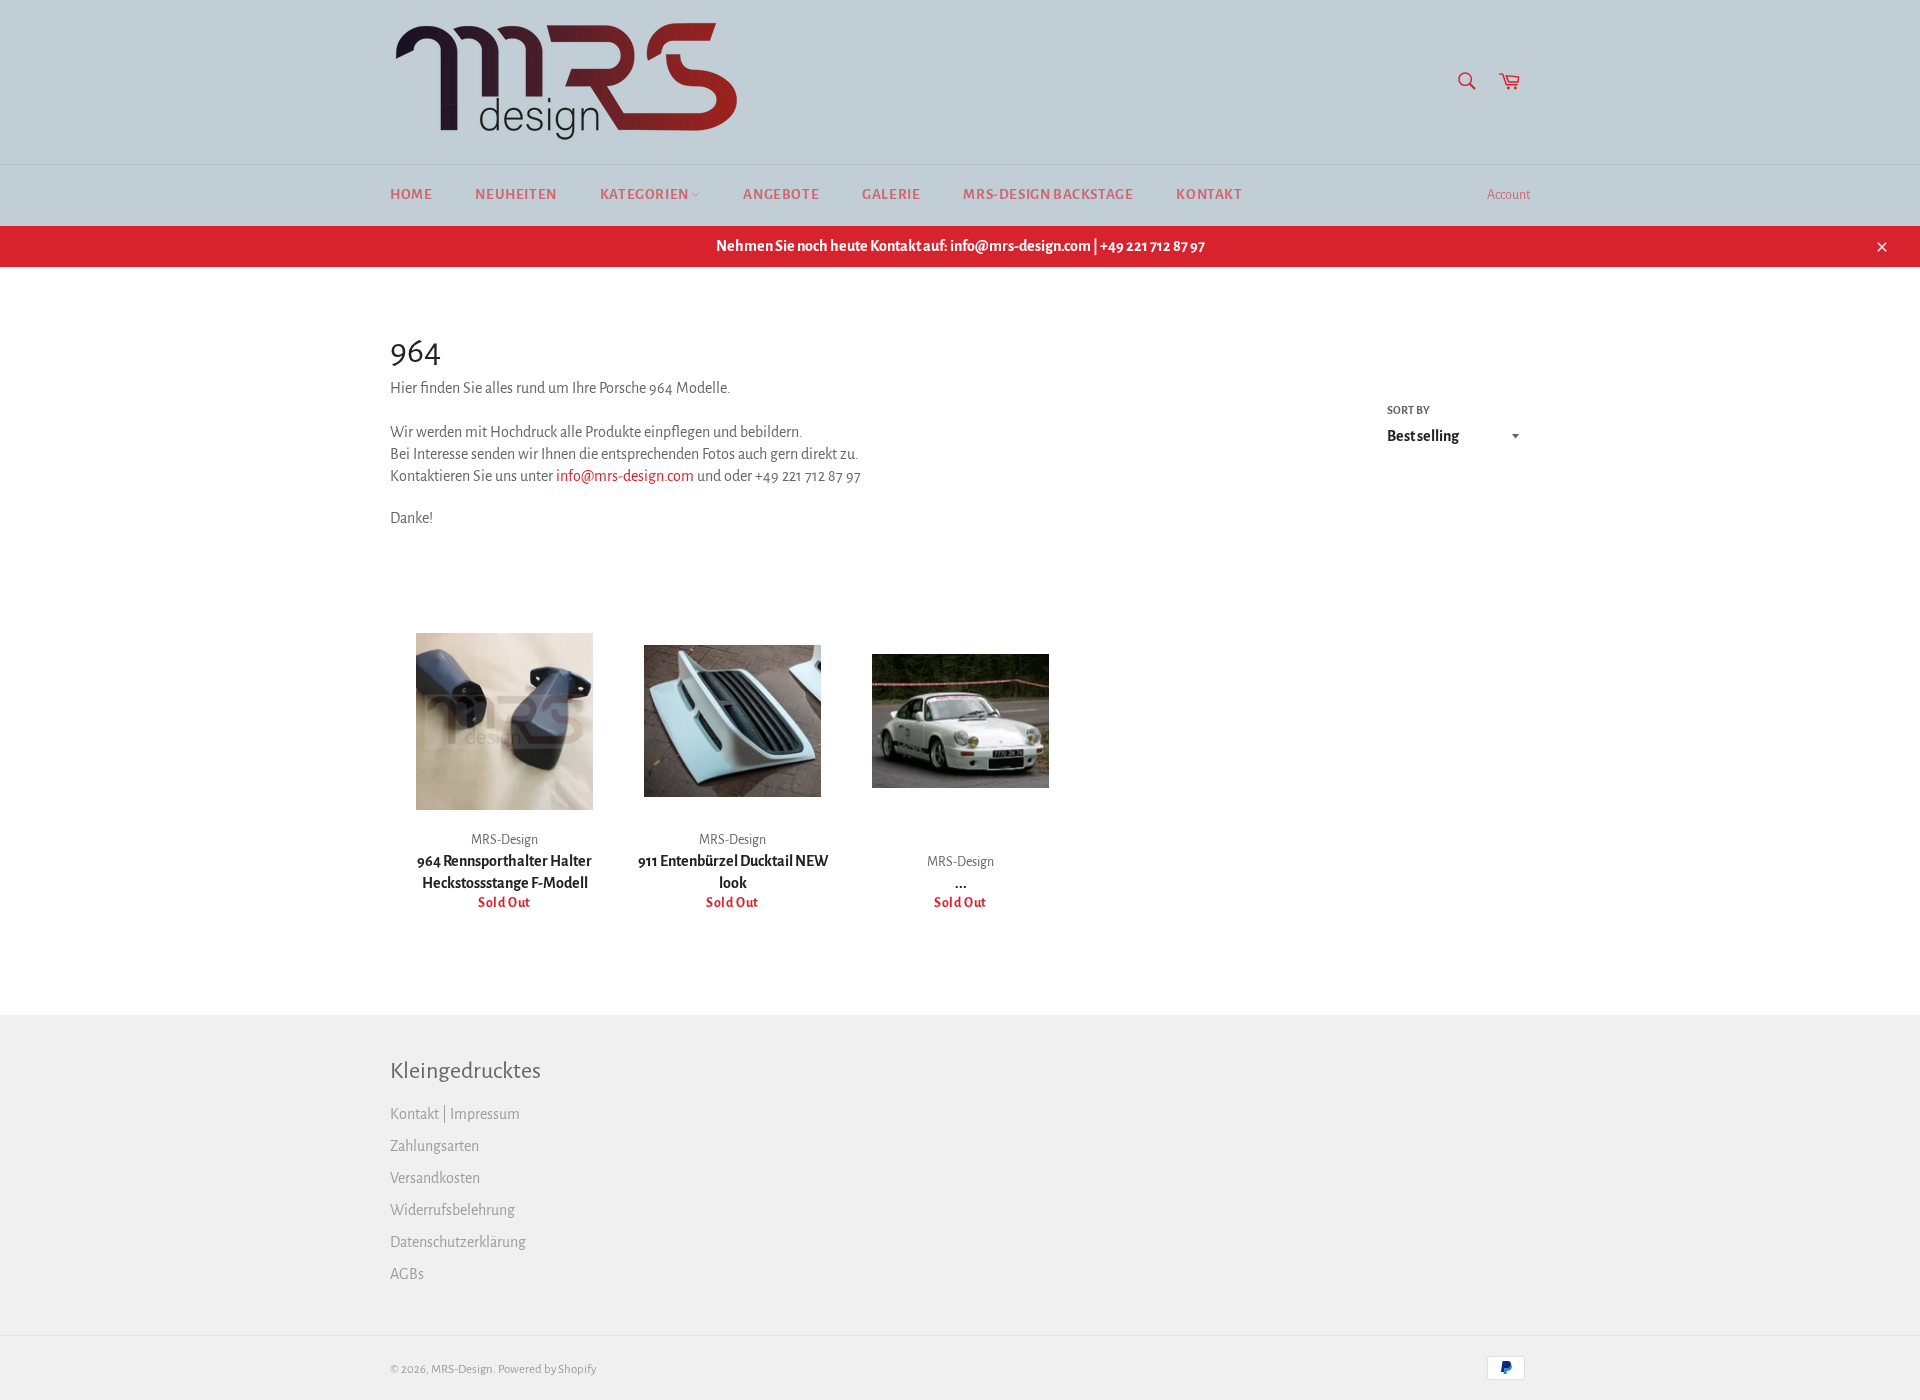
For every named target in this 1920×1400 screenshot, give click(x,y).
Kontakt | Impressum (455, 1114)
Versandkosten (435, 1178)
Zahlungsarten (434, 1146)
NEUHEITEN (515, 194)
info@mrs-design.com (625, 476)
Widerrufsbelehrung (452, 1210)
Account (1508, 195)
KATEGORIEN (646, 194)
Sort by (1408, 410)
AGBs (407, 1274)
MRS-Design (462, 1369)
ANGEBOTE (781, 194)
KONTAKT (1209, 194)
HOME (411, 194)
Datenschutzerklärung (458, 1242)
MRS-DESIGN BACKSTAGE (1048, 194)
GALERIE (891, 194)
